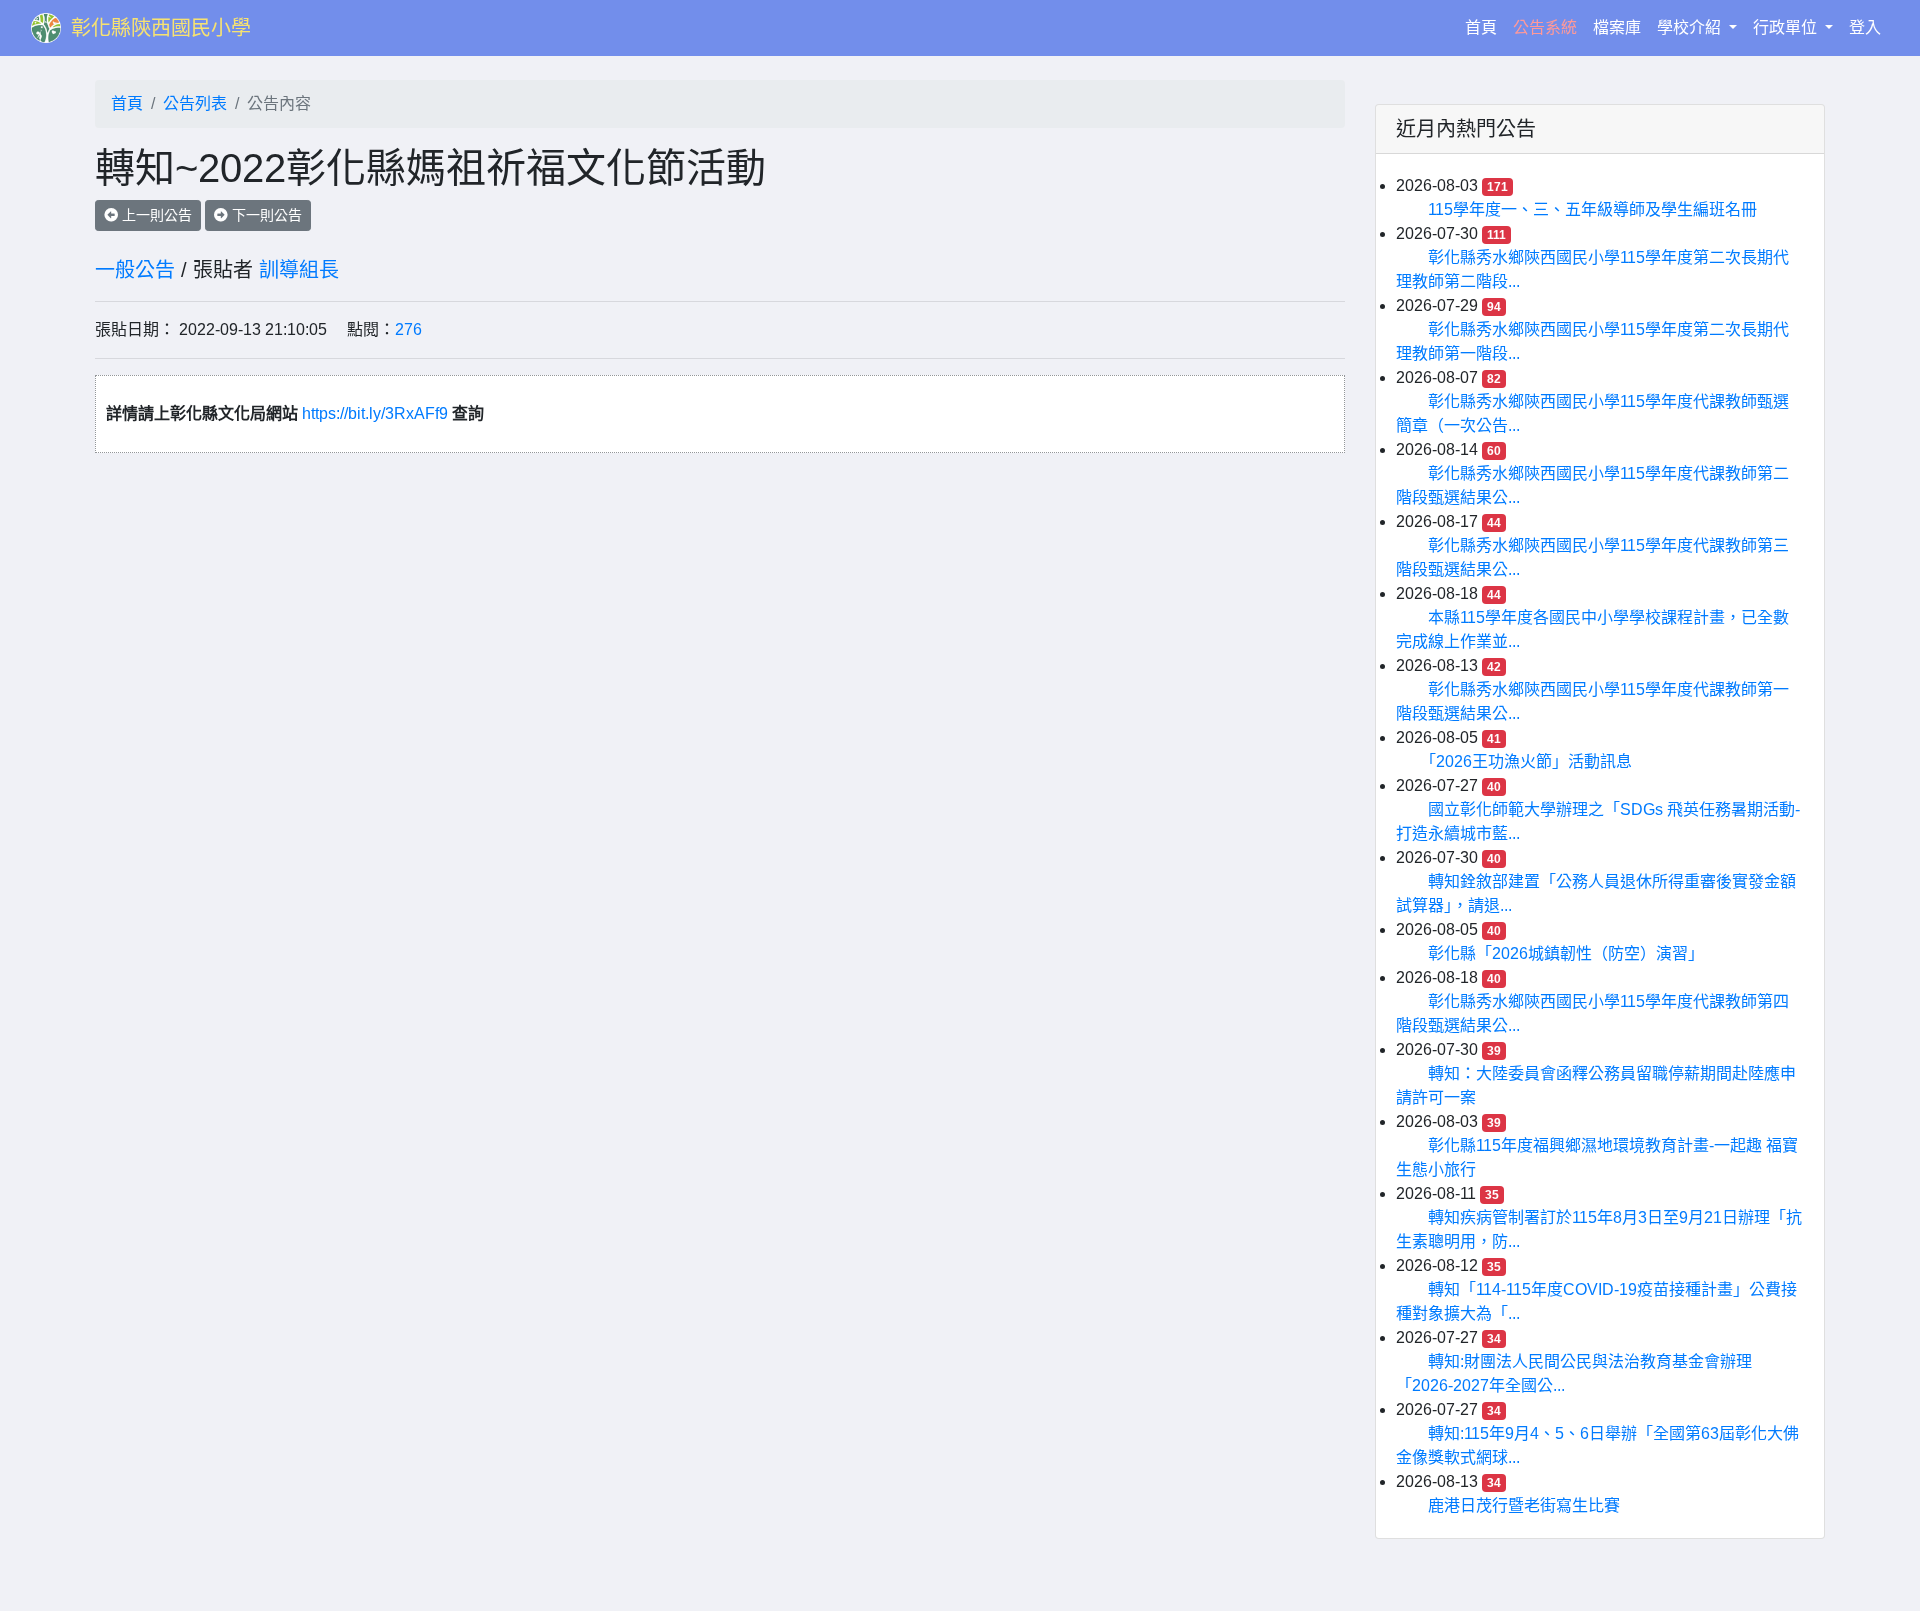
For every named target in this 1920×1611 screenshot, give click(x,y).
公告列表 (195, 103)
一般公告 (135, 270)
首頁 (1485, 27)
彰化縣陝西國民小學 (161, 28)
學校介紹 (1691, 27)
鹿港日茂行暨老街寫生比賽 (1524, 1505)
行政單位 (1787, 27)
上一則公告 (155, 215)
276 (408, 329)
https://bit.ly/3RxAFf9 (377, 413)
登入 (1865, 27)
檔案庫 (1617, 27)
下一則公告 (265, 215)
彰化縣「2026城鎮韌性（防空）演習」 (1566, 953)
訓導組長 (299, 270)
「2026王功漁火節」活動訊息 (1530, 761)
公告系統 (1545, 27)
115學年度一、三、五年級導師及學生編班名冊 (1592, 209)
